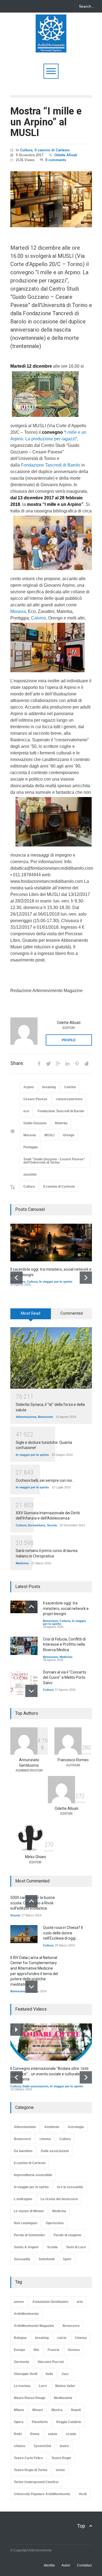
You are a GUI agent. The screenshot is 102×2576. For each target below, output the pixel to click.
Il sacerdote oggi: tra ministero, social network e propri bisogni (66, 1608)
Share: (17, 1063)
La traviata (22, 2386)
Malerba (61, 1123)
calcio (62, 2338)
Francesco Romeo (73, 1760)
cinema (45, 2139)
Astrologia (76, 2127)
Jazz (65, 2374)
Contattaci (84, 2565)
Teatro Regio (61, 2458)
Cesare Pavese (35, 1099)
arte (80, 2302)
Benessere (46, 1417)
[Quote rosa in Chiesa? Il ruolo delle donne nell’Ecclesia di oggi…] (24, 1934)
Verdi (83, 2494)
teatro (64, 2446)
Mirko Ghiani (35, 1857)
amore (19, 2302)
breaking (49, 1087)
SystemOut (42, 2446)
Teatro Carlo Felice (28, 2458)
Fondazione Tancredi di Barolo (51, 465)
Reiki (18, 2434)
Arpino (29, 1087)
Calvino (38, 618)
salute (53, 2434)
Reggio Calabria (69, 2422)
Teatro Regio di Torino (31, 2470)
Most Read (31, 1313)
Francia (53, 2350)
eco (26, 1111)
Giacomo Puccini (51, 2362)
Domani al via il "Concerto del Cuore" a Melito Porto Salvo (65, 1678)
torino (60, 2470)
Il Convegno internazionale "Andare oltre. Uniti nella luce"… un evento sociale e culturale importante (49, 2074)
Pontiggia (31, 1147)
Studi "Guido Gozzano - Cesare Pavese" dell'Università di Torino (54, 1161)
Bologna (20, 2338)
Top (81, 2526)
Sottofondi (47, 2259)
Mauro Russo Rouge (30, 2398)
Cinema (81, 2338)
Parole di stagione (67, 2235)
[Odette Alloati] (24, 1031)
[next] (86, 1278)
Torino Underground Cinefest (36, 2482)
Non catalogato (26, 2223)
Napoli (76, 2410)
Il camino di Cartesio (52, 150)
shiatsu (20, 2446)
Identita (49, 2565)
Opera (19, 2422)
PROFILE (69, 1040)
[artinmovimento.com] (51, 46)
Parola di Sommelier (30, 2235)
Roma (35, 2434)
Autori (66, 2565)
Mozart (38, 2410)
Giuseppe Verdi (26, 2374)
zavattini (30, 1175)
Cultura (26, 150)
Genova (74, 2350)
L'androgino (23, 2199)
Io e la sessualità (70, 2187)
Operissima (55, 2223)
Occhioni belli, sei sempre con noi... (45, 1480)
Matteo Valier (65, 2386)
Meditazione (63, 2398)
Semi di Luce (76, 2247)
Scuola (52, 1525)
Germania (21, 2362)
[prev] (16, 1278)
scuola (71, 2434)
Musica (57, 2410)
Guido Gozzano (35, 1123)
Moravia (18, 611)
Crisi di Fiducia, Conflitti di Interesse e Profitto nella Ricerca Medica (64, 1644)
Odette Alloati (66, 155)
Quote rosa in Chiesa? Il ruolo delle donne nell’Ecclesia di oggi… (63, 1933)
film (36, 2350)
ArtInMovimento (26, 2314)
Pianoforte (40, 2422)
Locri (43, 2386)
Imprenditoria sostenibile (33, 2175)
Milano (19, 2410)
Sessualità (22, 2259)
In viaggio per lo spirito (56, 1282)
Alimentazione (26, 1417)
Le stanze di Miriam (29, 2211)
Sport (67, 2259)
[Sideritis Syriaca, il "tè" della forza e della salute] (51, 1358)
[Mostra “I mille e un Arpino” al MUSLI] (51, 199)
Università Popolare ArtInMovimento (42, 2494)
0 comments (56, 160)
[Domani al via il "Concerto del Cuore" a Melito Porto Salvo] (24, 1683)
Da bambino (37, 1525)
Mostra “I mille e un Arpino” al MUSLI (46, 122)
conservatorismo (69, 1099)
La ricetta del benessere (59, 2199)
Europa (19, 2350)
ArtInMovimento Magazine (34, 2326)
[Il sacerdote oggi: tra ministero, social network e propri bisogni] (51, 1243)
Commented (72, 1313)
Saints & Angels (26, 2247)
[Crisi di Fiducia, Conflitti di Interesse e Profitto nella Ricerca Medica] (24, 1646)
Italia (49, 2374)
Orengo (69, 1135)
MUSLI (49, 1135)
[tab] (31, 1316)
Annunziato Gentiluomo (50, 2302)
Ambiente (52, 2127)
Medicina (22, 1563)
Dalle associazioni (35, 2086)
